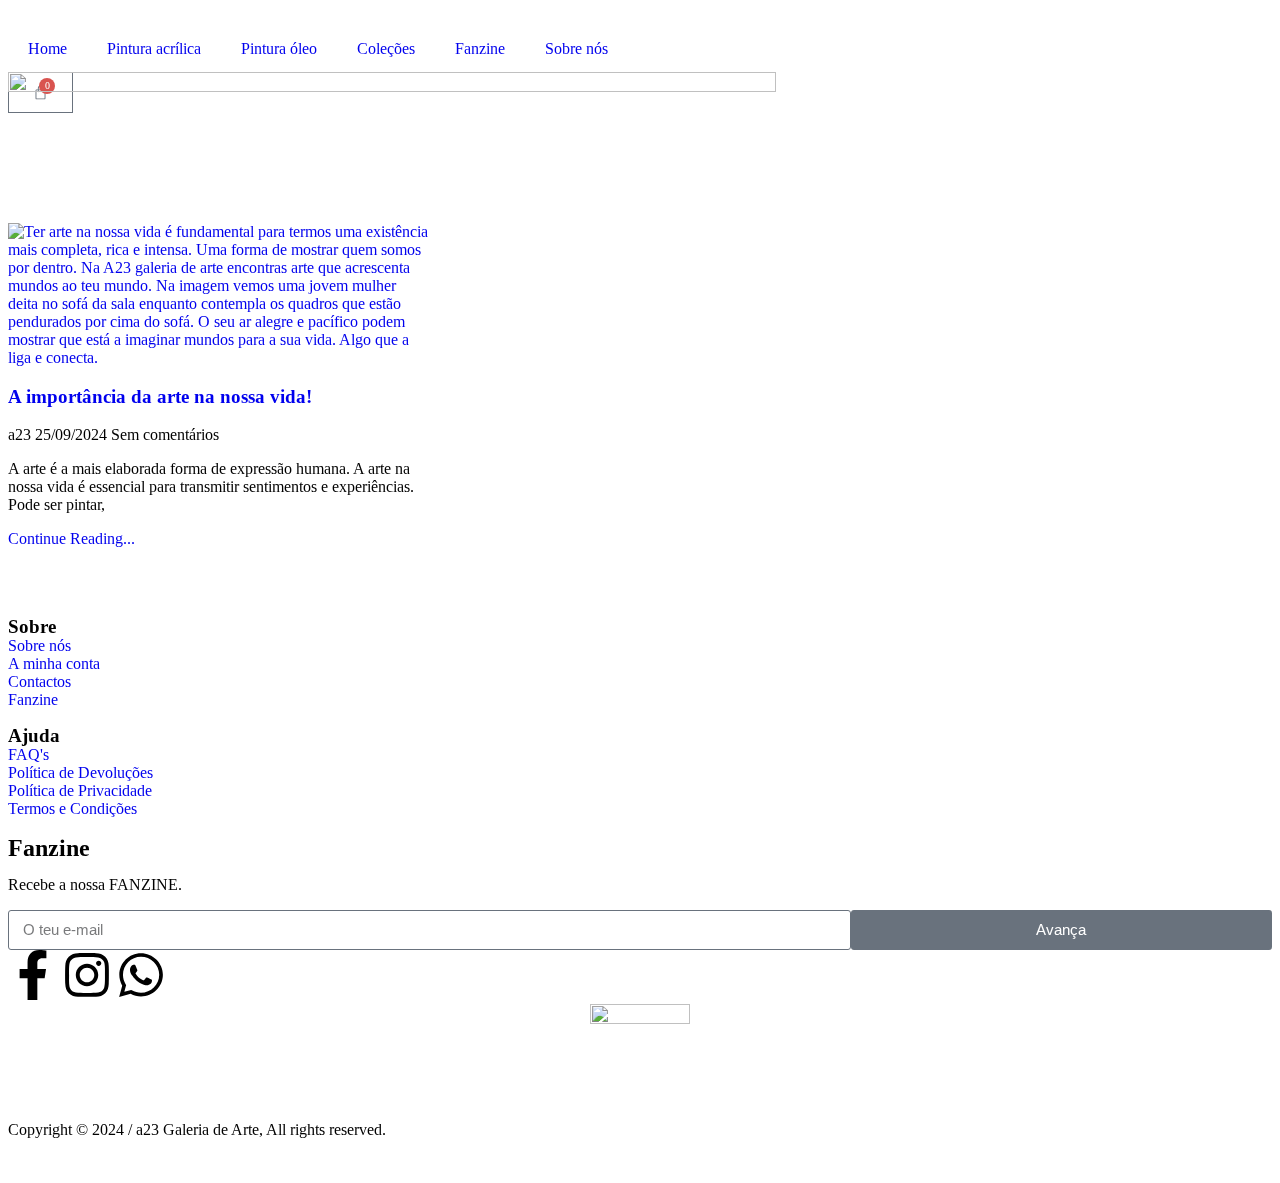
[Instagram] (87, 975)
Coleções (386, 48)
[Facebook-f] (33, 975)
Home (47, 48)
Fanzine (480, 48)
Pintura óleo (279, 48)
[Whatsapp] (141, 975)
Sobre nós (576, 48)
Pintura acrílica (154, 48)
